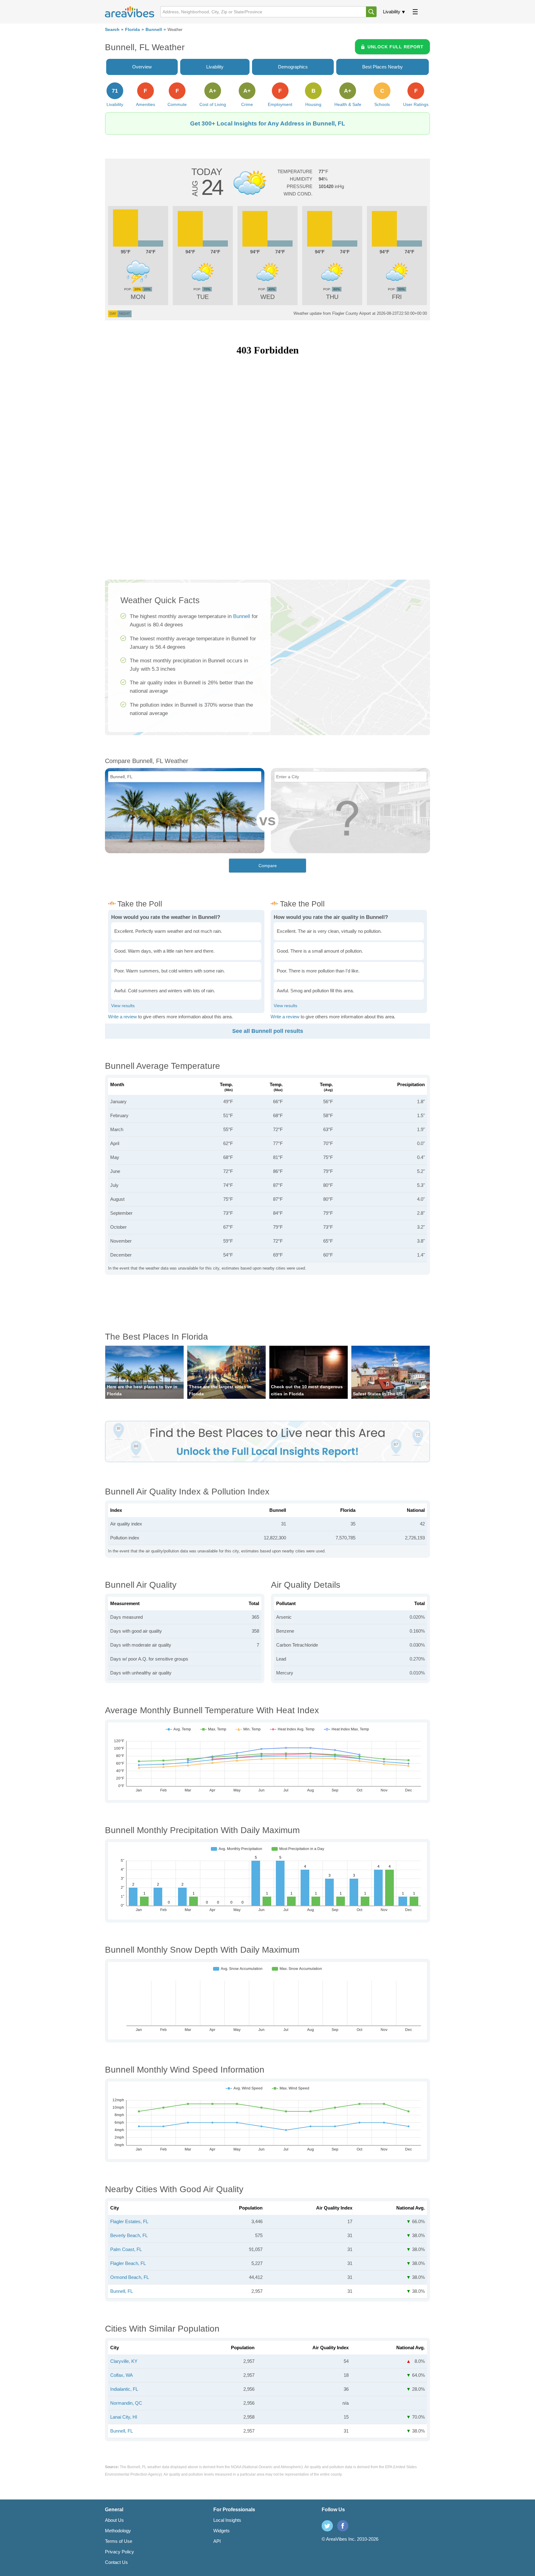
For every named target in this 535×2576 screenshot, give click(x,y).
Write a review (122, 1017)
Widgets (222, 2531)
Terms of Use (119, 2541)
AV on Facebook (343, 2526)
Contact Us (116, 2562)
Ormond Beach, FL (130, 2277)
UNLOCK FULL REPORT (396, 47)
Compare (268, 866)
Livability (392, 12)
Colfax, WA (122, 2375)
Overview (142, 67)
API (217, 2541)
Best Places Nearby (383, 67)
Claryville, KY (124, 2361)
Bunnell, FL (122, 2291)
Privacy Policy (120, 2552)
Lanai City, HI (124, 2417)
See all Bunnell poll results (268, 1031)
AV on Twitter (327, 2526)
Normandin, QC (126, 2403)
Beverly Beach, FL (129, 2235)
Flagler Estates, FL (129, 2221)
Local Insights (227, 2520)
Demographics (293, 67)
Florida (133, 30)
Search (112, 30)
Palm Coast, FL (126, 2249)
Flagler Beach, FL (128, 2263)
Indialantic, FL (124, 2389)
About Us (114, 2520)
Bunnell (154, 30)
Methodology (118, 2531)
